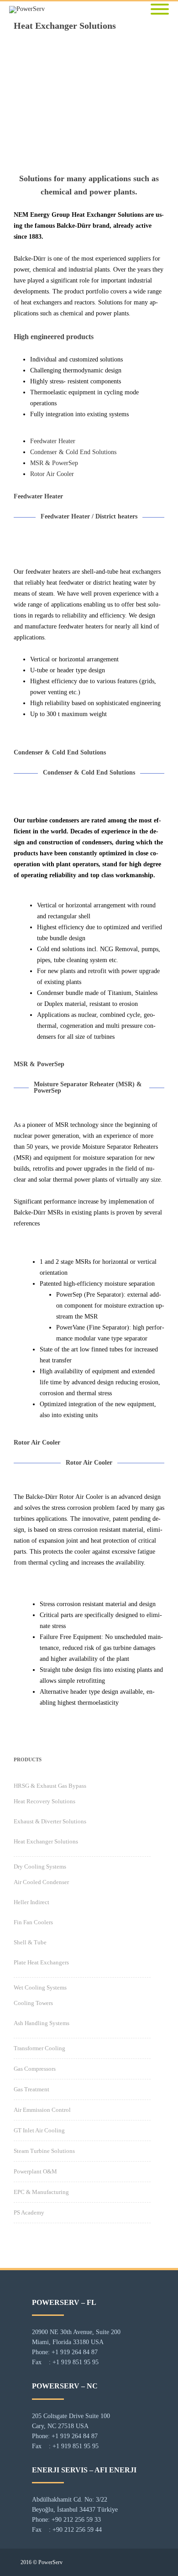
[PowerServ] (29, 10)
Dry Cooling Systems (40, 1867)
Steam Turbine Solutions (44, 2151)
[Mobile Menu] (160, 10)
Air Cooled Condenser (41, 1882)
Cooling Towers (33, 2003)
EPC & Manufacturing (41, 2192)
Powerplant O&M (35, 2171)
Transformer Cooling (39, 2048)
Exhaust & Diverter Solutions (50, 1821)
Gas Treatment (31, 2089)
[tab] (53, 441)
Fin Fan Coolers (33, 1922)
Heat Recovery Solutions (44, 1801)
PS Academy (29, 2212)
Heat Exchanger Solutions (46, 1841)
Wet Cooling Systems (40, 1987)
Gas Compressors (35, 2069)
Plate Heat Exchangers (41, 1962)
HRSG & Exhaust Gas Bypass (50, 1786)
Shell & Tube (30, 1942)
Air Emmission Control (42, 2110)
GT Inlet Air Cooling (39, 2130)
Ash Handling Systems (42, 2023)
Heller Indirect (31, 1902)
